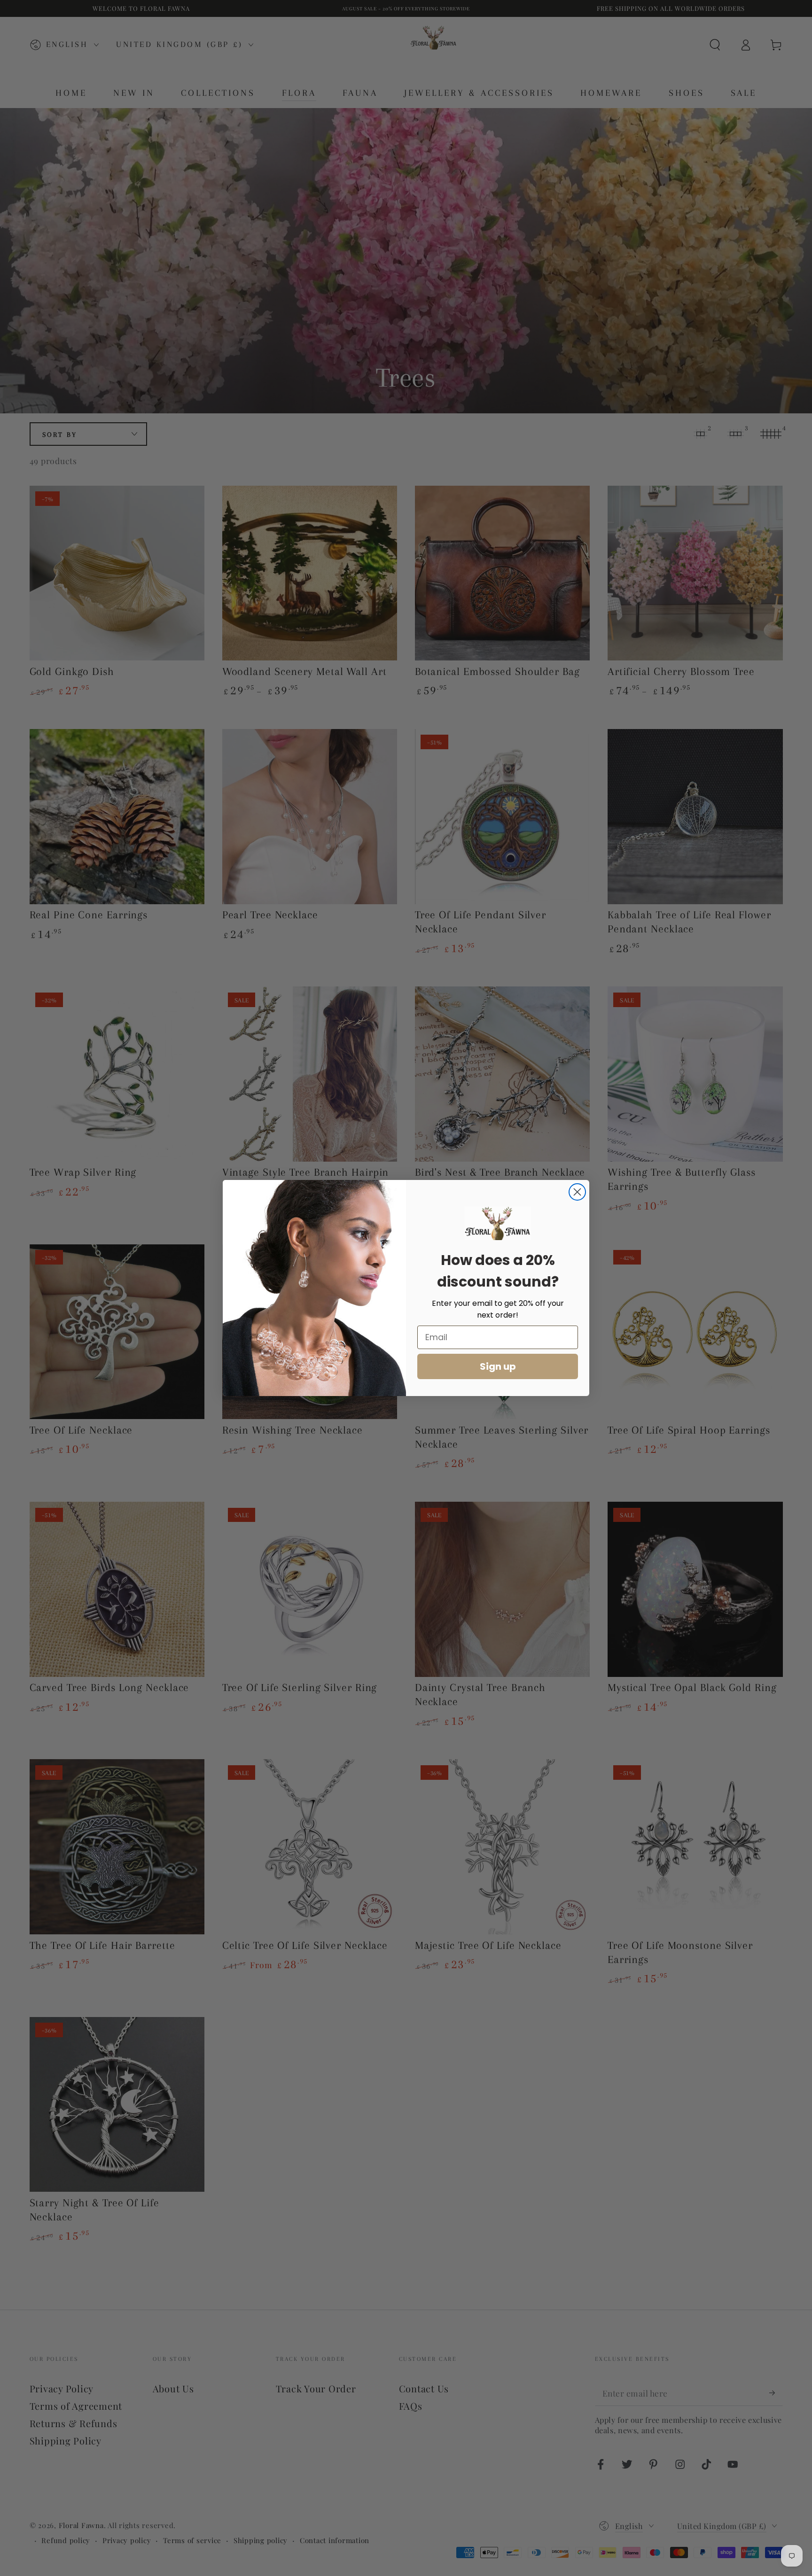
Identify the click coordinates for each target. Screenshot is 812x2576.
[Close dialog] (577, 1192)
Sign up (498, 1366)
